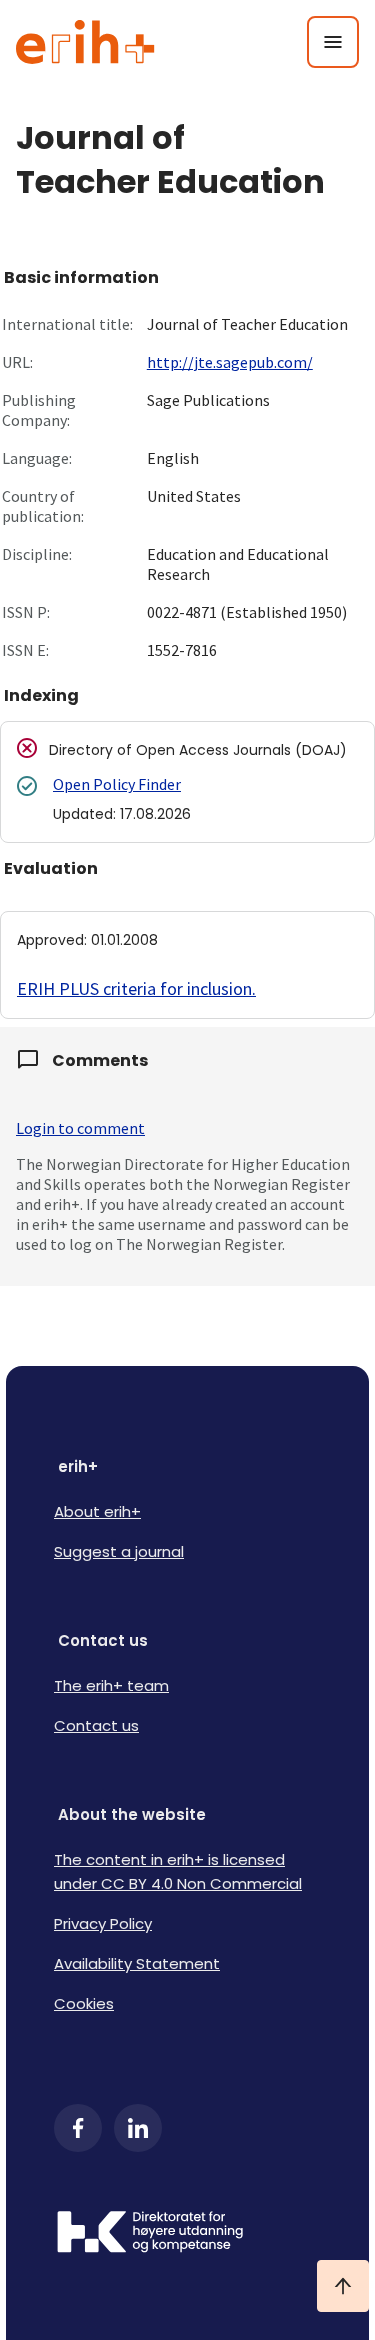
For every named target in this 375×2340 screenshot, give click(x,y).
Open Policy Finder (117, 784)
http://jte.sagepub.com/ (230, 362)
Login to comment (80, 1128)
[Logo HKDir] (187, 2234)
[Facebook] (78, 2128)
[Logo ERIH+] (85, 42)
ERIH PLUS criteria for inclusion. (136, 988)
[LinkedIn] (138, 2128)
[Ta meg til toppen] (343, 2286)
